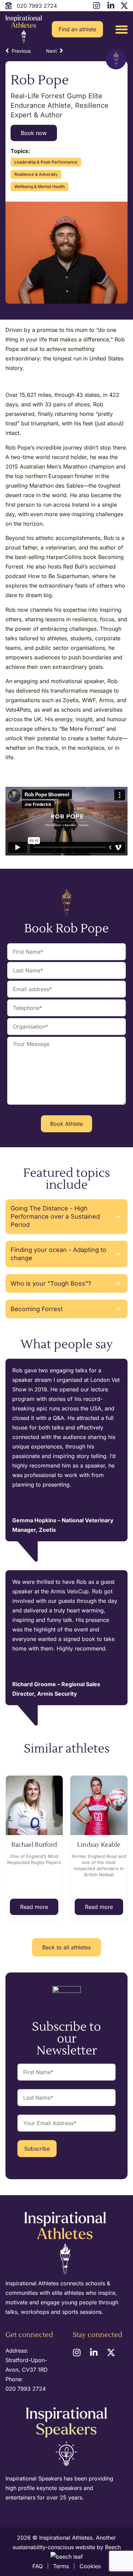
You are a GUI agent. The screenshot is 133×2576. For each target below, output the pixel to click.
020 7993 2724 (26, 2389)
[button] (122, 29)
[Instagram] (77, 2352)
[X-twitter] (111, 2352)
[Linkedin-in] (94, 2352)
